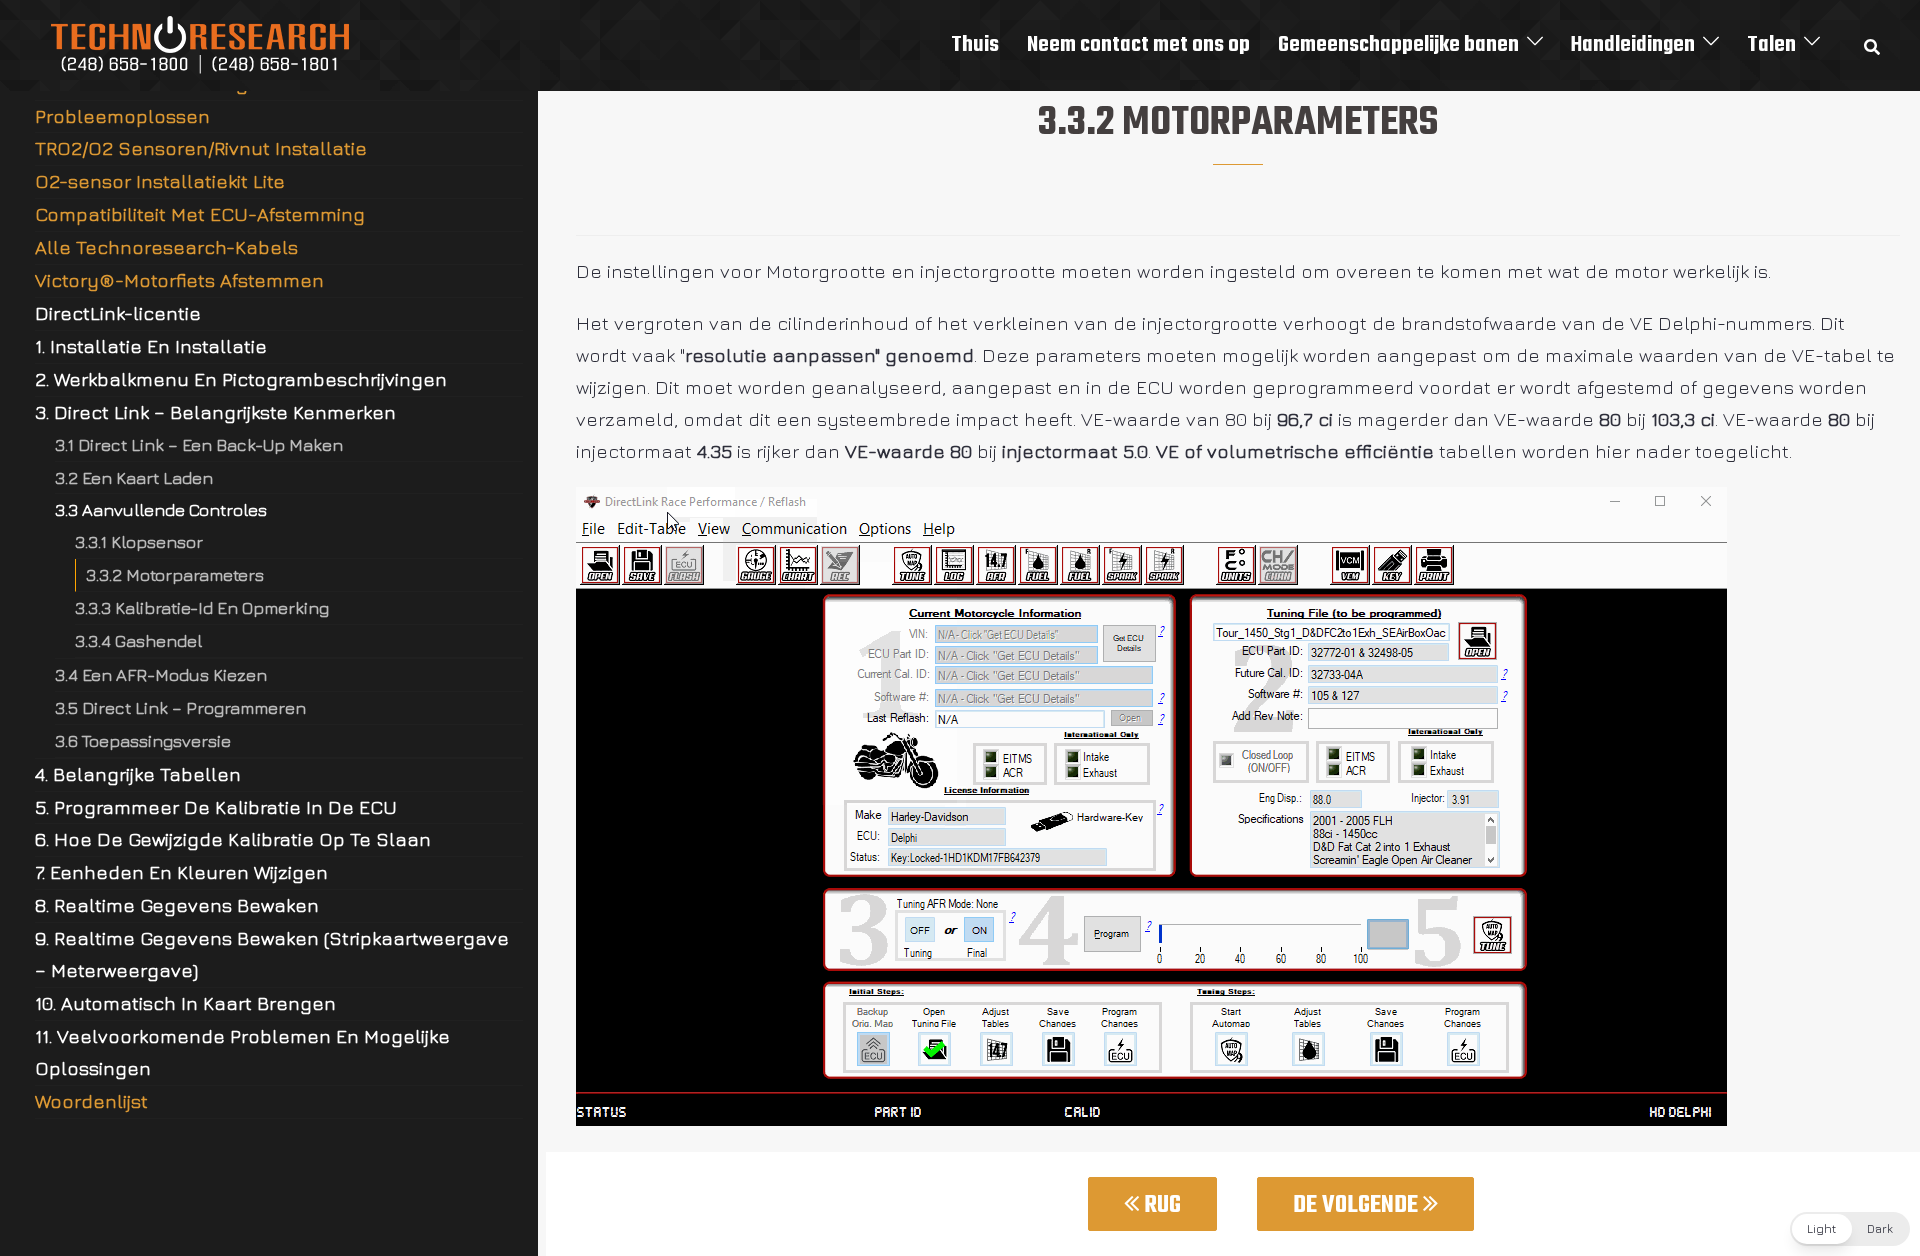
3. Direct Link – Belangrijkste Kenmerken (215, 412)
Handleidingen (1633, 45)
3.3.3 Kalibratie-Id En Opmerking (202, 607)
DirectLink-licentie (118, 313)
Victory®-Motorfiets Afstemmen (179, 280)
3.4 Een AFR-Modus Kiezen (161, 674)
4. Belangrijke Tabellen (138, 774)
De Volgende (1358, 1205)
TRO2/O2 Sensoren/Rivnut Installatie (201, 148)
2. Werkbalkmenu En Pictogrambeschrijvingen (241, 379)
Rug (1160, 1205)
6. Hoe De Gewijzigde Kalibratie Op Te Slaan (233, 839)
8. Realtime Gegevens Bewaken (177, 905)
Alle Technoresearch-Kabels (166, 247)
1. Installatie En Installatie (151, 346)
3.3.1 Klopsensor (139, 541)
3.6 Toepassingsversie (143, 740)
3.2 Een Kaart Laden (134, 477)
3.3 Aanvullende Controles (161, 509)
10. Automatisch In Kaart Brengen (185, 1003)
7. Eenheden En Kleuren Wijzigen (181, 872)
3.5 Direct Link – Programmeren (180, 707)
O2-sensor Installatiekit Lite (160, 181)
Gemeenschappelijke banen (1398, 45)
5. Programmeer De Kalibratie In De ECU (216, 807)
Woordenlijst (91, 1101)
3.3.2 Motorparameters (175, 574)
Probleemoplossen (122, 116)
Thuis (975, 45)
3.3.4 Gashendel (138, 640)
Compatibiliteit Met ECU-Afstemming (200, 214)
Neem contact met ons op (1138, 45)
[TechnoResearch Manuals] (201, 43)
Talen (1771, 45)
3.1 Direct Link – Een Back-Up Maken (199, 444)
